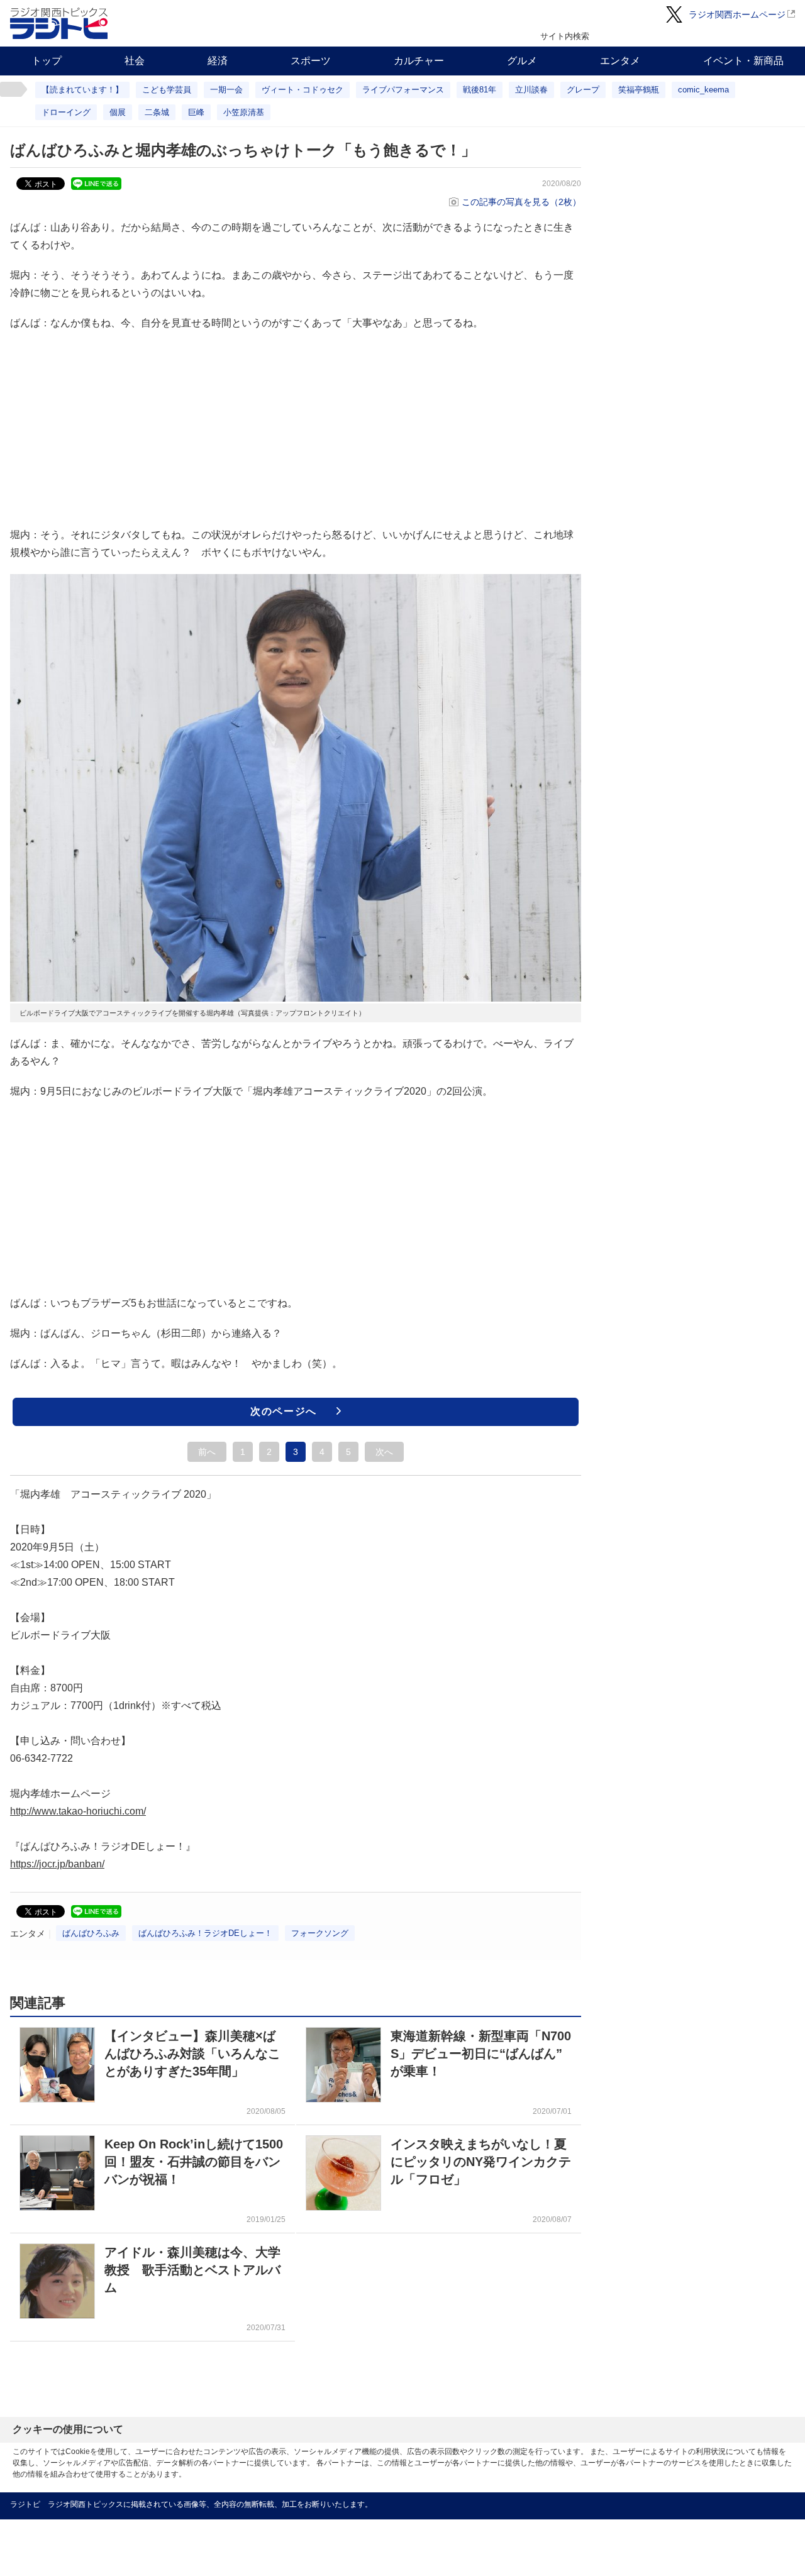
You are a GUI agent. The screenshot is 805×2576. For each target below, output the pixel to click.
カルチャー (419, 61)
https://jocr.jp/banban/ (57, 1864)
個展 (118, 112)
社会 (135, 61)
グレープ (583, 90)
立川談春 (531, 90)
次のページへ (284, 1411)
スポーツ (311, 61)
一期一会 (226, 90)
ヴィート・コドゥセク (303, 90)
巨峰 (196, 112)
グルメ (522, 61)
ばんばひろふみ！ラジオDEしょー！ (205, 1933)
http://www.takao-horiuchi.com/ (78, 1811)
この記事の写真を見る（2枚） (521, 202)
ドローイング (66, 112)
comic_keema (703, 90)
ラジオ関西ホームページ (737, 14)
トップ (47, 61)
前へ (207, 1452)
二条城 (157, 112)
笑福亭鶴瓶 (639, 90)
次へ (384, 1452)
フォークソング (320, 1933)
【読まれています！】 (82, 90)
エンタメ (620, 61)
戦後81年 (480, 90)
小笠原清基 (244, 112)
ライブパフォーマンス (403, 90)
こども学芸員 (167, 90)
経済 (218, 61)
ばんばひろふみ (91, 1933)
